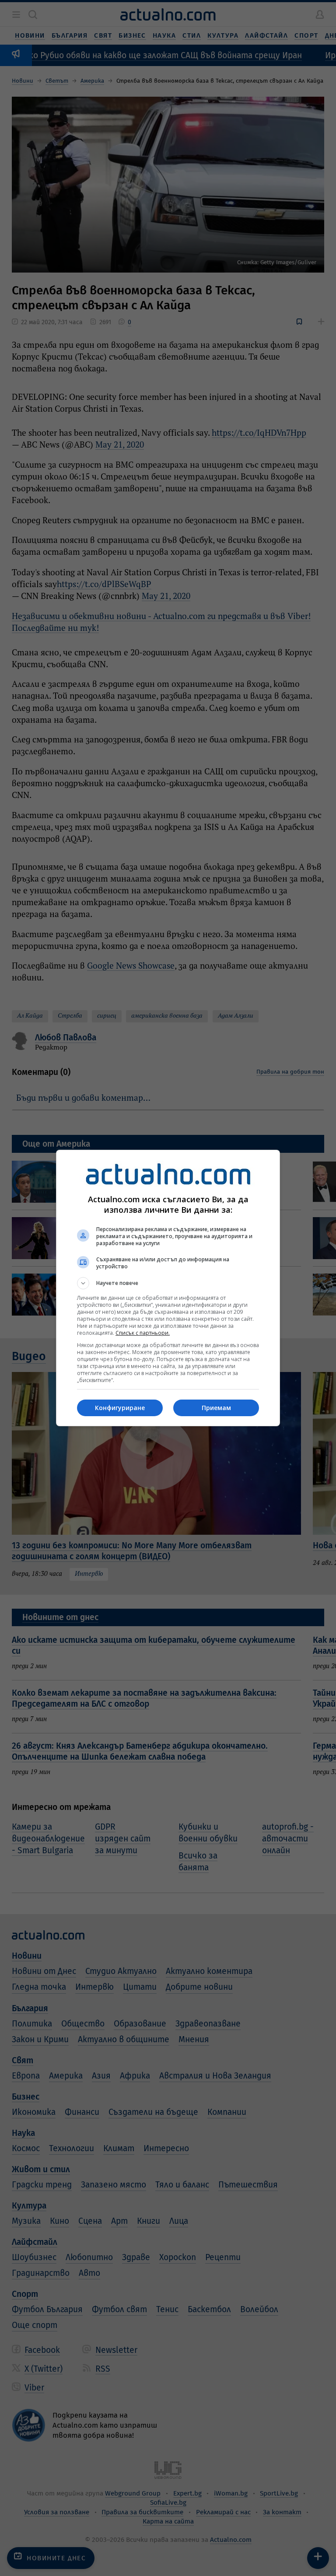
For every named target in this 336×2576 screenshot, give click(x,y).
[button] (168, 1283)
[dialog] (168, 1288)
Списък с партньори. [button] (143, 1333)
